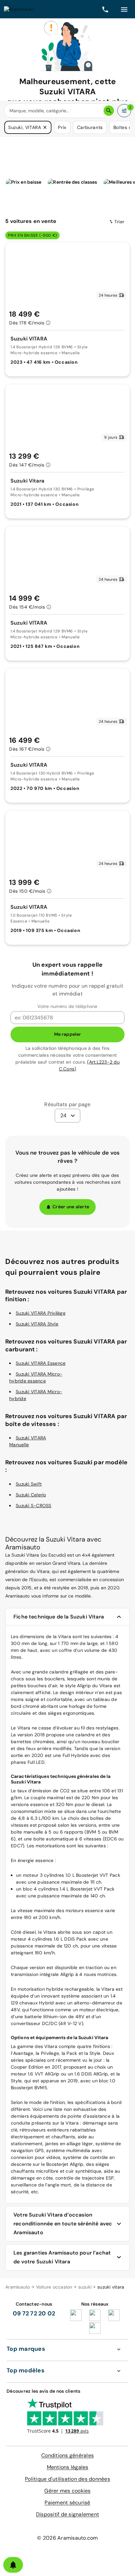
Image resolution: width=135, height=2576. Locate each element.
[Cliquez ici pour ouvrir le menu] (124, 9)
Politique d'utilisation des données (67, 2479)
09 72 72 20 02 (34, 2313)
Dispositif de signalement (67, 2514)
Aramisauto (18, 2287)
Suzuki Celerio (31, 1495)
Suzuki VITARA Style (37, 1324)
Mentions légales (68, 2467)
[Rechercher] (109, 111)
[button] (45, 127)
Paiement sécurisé (67, 2503)
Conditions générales (67, 2455)
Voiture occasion (54, 2287)
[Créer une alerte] (13, 2565)
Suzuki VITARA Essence (41, 1363)
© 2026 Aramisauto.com (67, 2538)
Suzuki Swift (29, 1484)
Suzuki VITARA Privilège (41, 1313)
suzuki (85, 2287)
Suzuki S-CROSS (34, 1506)
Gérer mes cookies (67, 2491)
